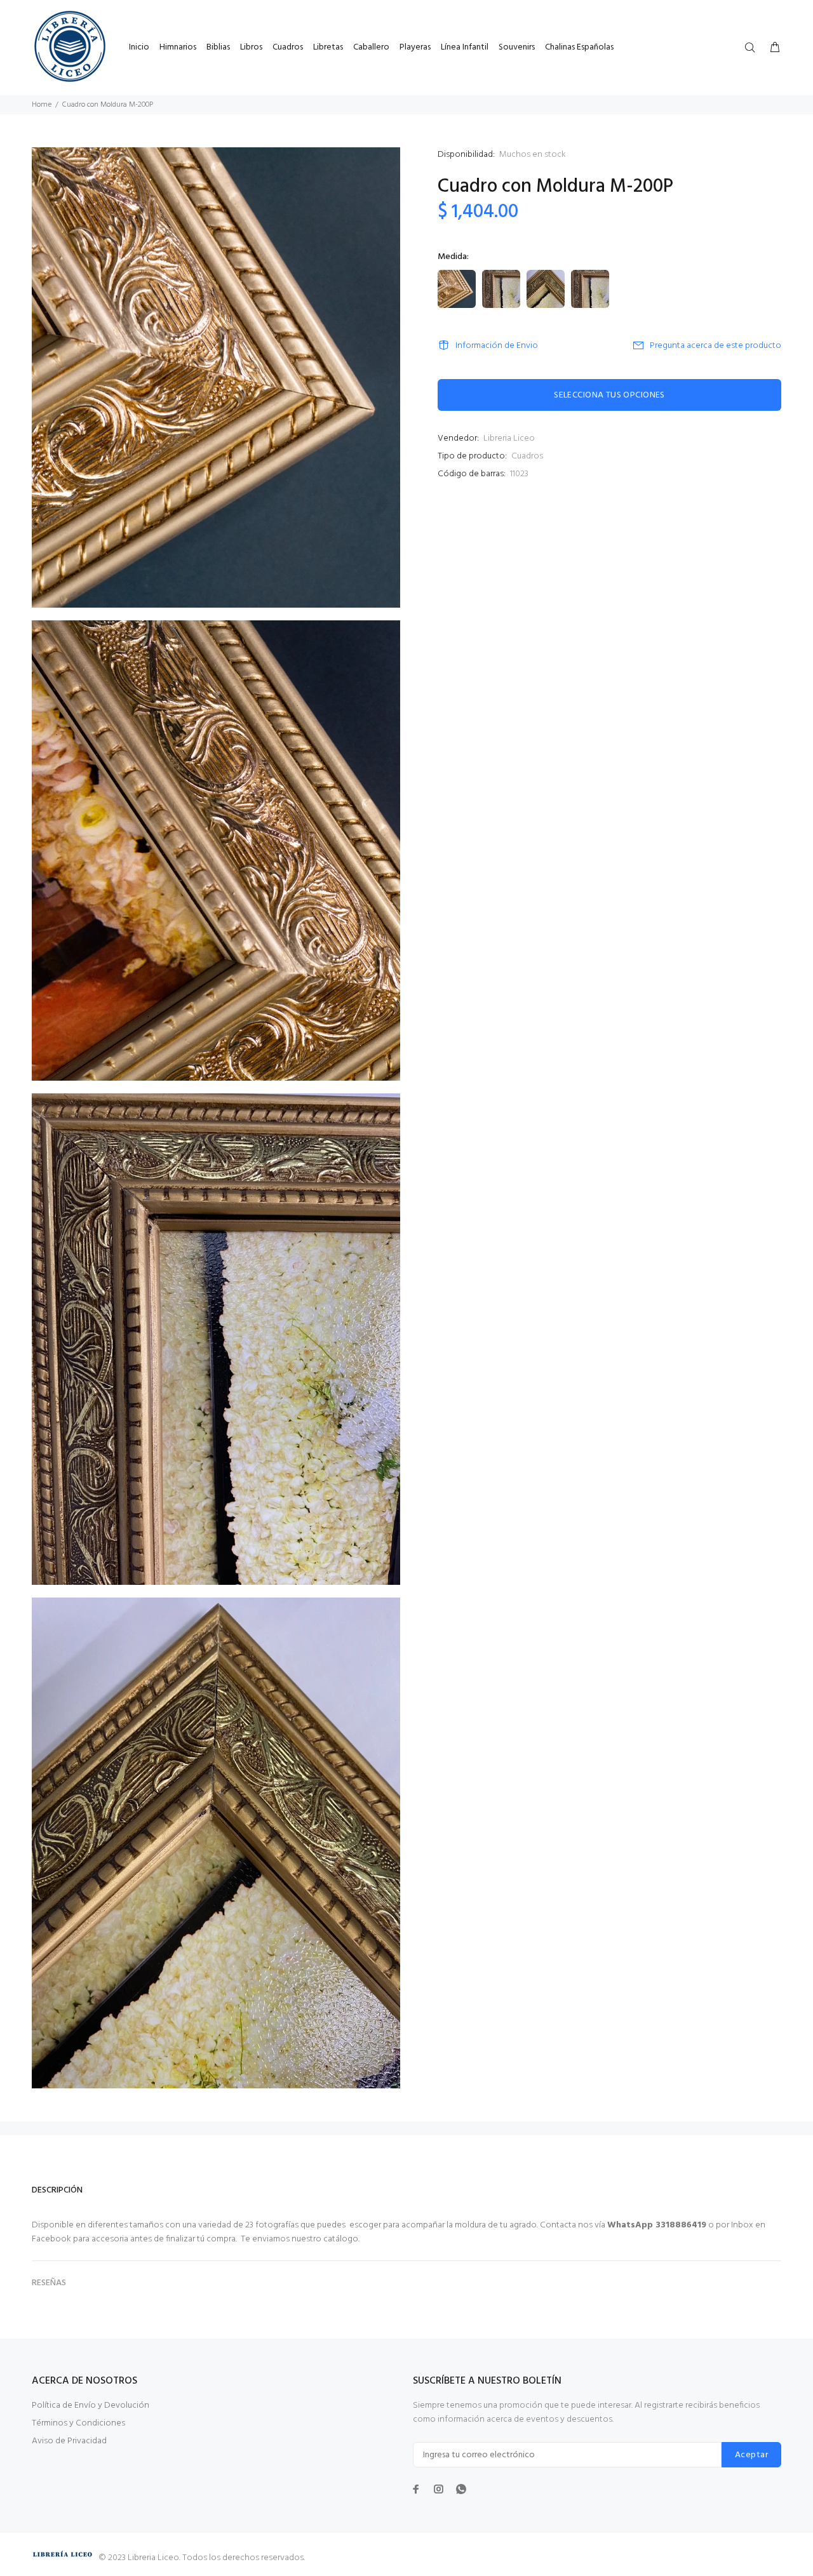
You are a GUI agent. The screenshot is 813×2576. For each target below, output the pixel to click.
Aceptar (751, 2455)
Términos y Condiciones (78, 2423)
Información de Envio (497, 346)
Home (42, 105)
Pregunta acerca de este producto (716, 346)
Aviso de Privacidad (69, 2441)
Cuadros (527, 456)
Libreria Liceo (509, 438)
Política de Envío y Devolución (91, 2406)
